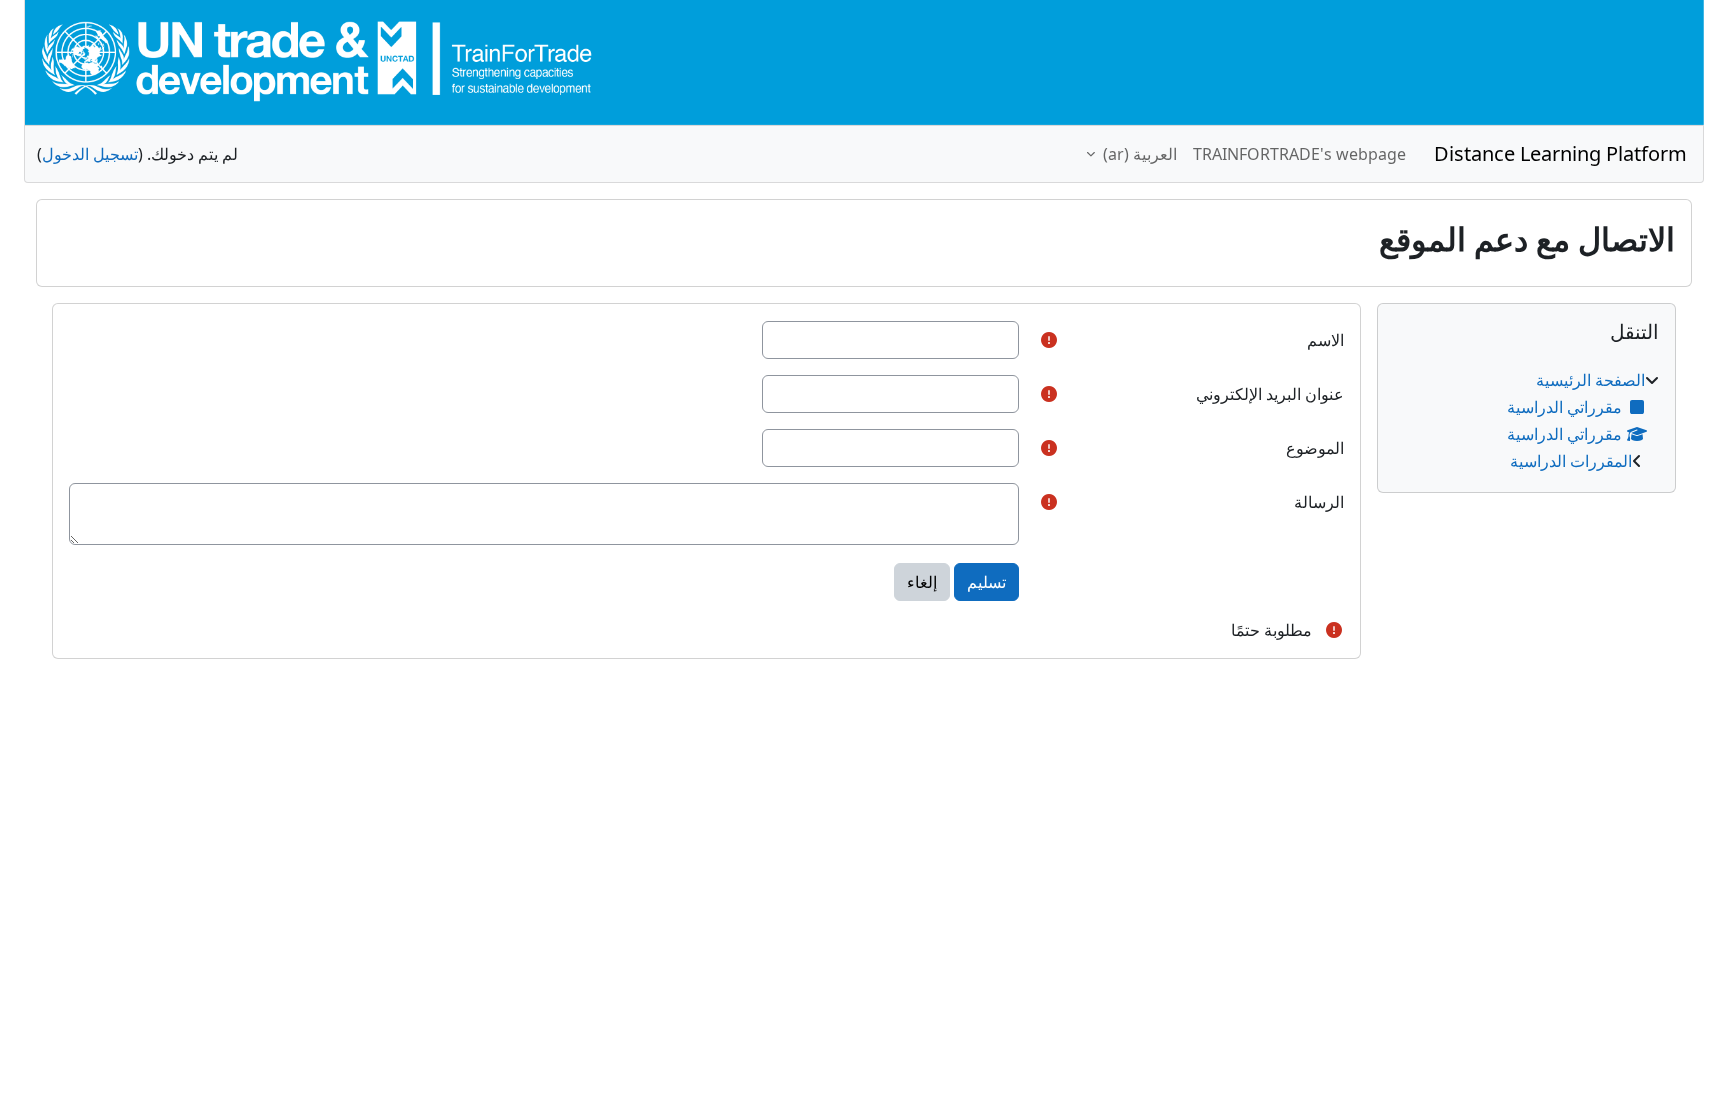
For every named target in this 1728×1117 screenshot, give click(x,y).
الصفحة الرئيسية (1590, 380)
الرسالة (1319, 502)
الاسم (1325, 340)
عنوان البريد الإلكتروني (1270, 394)
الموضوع (1315, 448)
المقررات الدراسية (1571, 461)
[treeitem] (1526, 420)
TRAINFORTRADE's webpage (1299, 154)
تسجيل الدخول (90, 154)
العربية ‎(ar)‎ (1138, 154)
